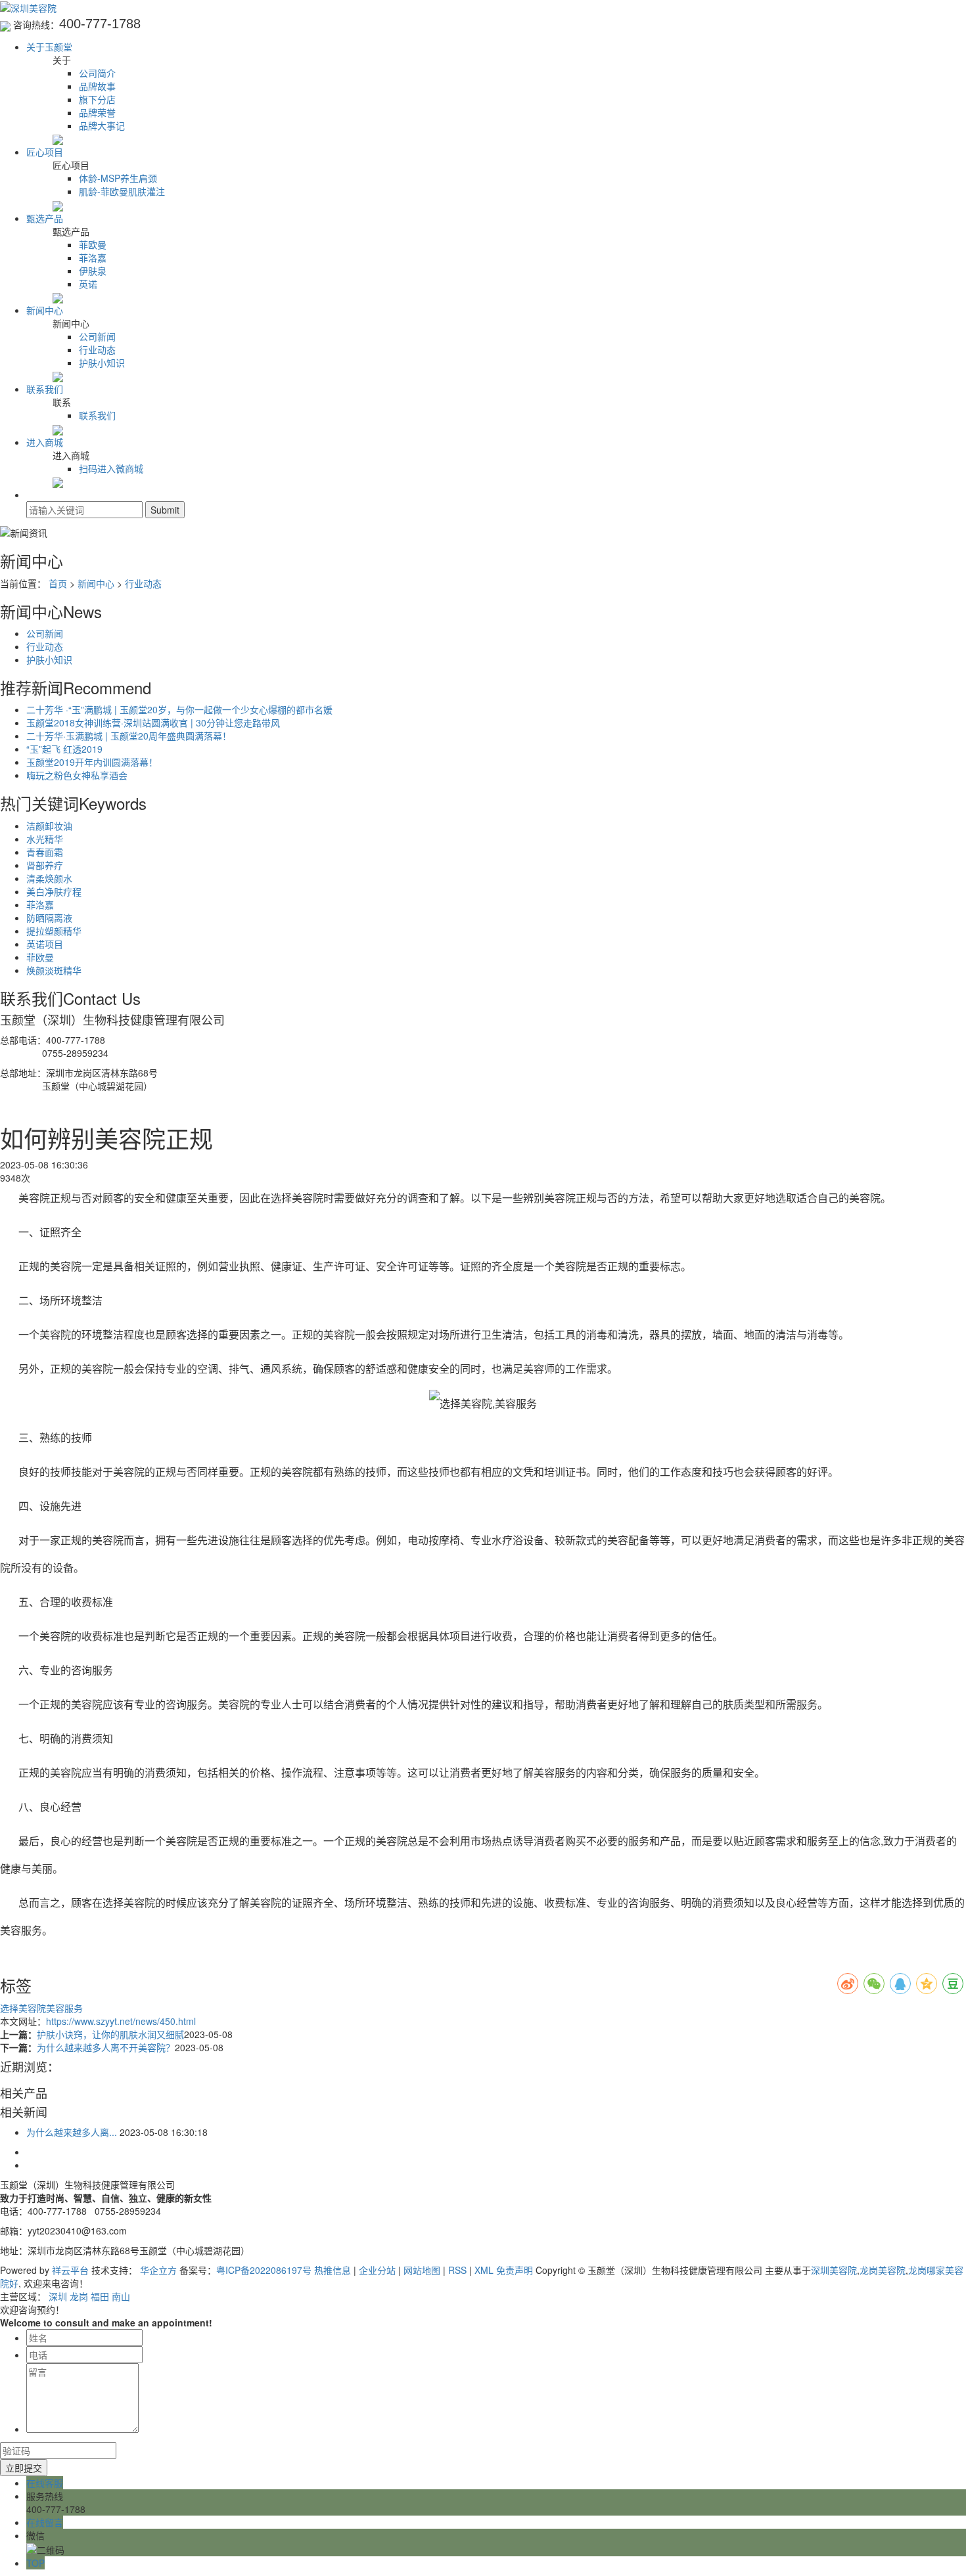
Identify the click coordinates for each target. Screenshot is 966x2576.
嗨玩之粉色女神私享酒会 (77, 775)
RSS (457, 2270)
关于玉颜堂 (49, 47)
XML (484, 2270)
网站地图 (422, 2270)
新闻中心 (45, 310)
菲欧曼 (93, 244)
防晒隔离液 (49, 918)
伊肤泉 (93, 271)
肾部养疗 (45, 865)
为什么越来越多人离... (72, 2132)
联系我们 (45, 389)
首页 (58, 583)
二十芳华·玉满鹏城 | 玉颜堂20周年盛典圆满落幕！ (129, 736)
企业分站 (377, 2270)
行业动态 (97, 349)
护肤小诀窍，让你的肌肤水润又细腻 (110, 2034)
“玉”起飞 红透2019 (64, 749)
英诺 (88, 284)
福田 (100, 2296)
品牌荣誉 (97, 112)
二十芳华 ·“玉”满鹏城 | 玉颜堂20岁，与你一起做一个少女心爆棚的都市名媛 (179, 709)
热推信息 (333, 2270)
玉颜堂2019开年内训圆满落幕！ (92, 762)
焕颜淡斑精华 (54, 970)
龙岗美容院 (883, 2270)
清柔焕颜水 (49, 878)
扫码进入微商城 (111, 468)
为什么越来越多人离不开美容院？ (106, 2047)
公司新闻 (97, 336)
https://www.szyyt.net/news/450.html (121, 2021)
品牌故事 (97, 86)
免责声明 (515, 2270)
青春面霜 (45, 852)
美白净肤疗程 (54, 891)
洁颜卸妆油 (49, 826)
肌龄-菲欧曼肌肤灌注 (122, 191)
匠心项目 (45, 152)
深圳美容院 (834, 2270)
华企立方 (158, 2270)
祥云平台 (70, 2270)
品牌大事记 (102, 125)
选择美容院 (23, 2008)
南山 (121, 2296)
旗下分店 (97, 99)
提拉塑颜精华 (54, 931)
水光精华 (45, 839)
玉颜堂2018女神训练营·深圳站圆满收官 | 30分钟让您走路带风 (153, 722)
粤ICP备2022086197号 (264, 2270)
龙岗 (79, 2296)
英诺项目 (45, 944)
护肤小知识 (102, 363)
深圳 (58, 2296)
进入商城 (45, 442)
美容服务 (64, 2008)
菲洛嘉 (93, 257)
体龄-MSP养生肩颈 (118, 178)
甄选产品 (45, 218)
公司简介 (97, 73)
